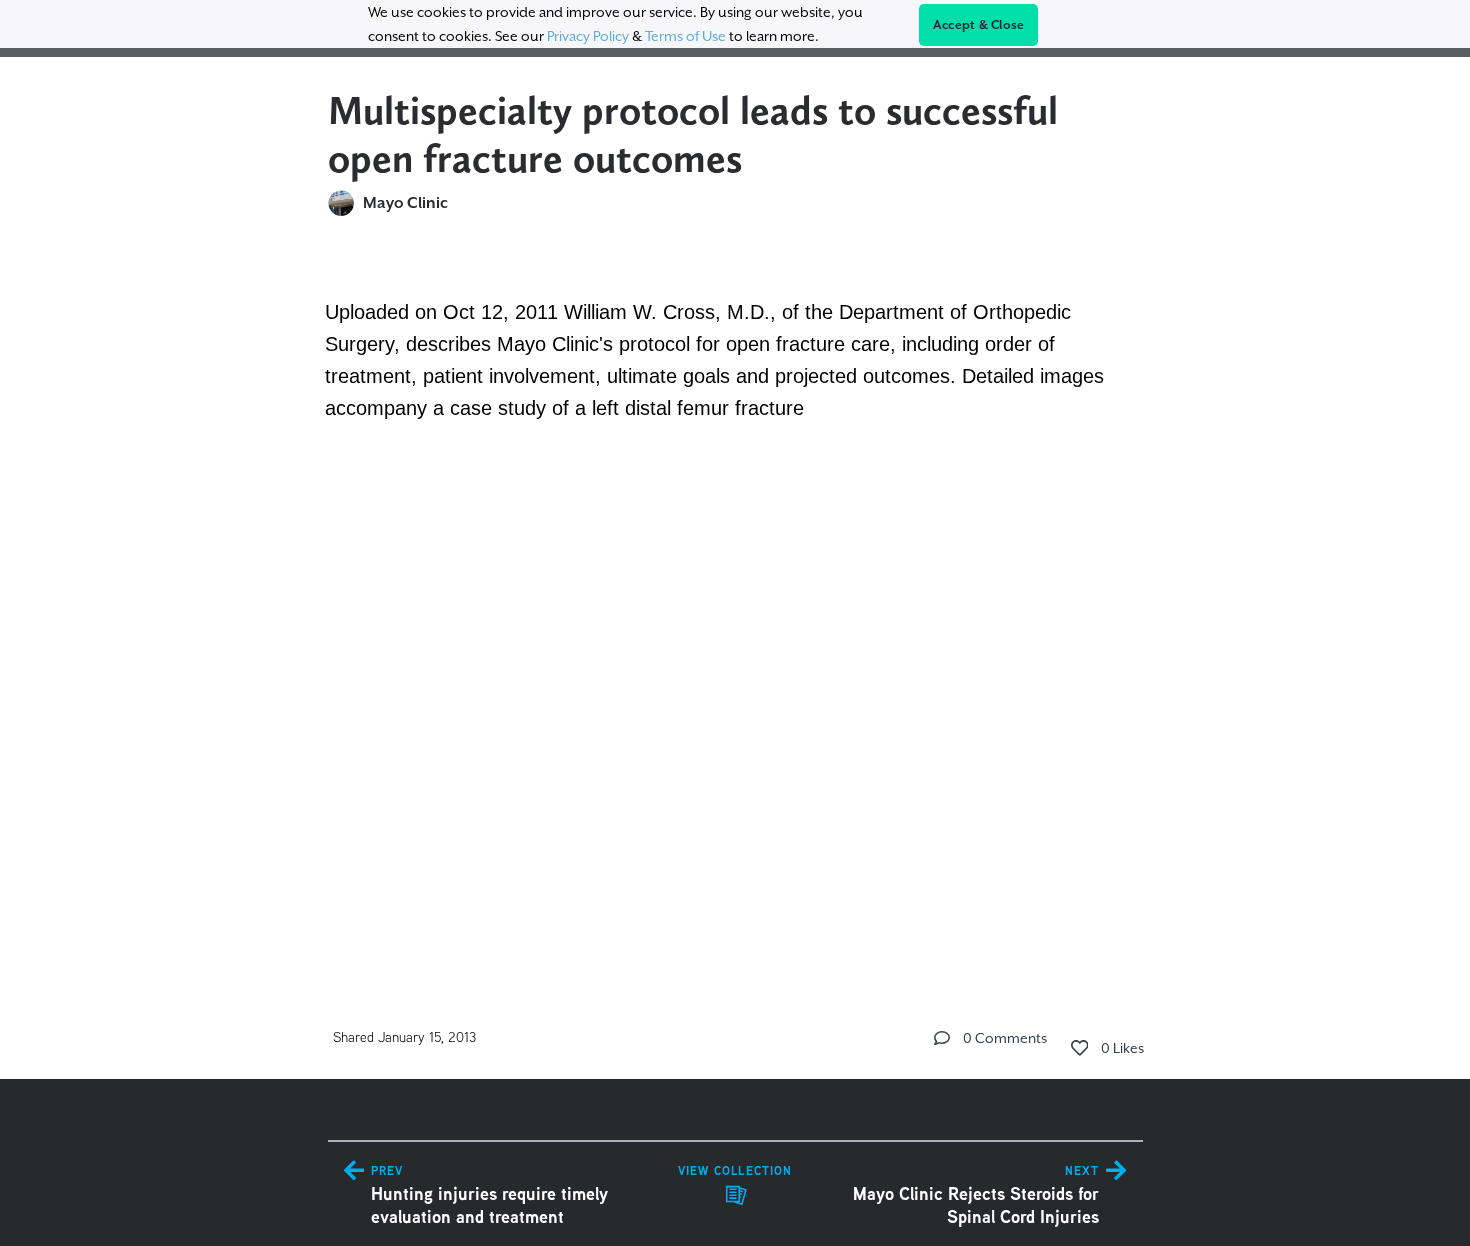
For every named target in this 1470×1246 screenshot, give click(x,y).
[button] (942, 1038)
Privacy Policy (588, 36)
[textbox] (735, 599)
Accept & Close (979, 25)
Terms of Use (685, 36)
